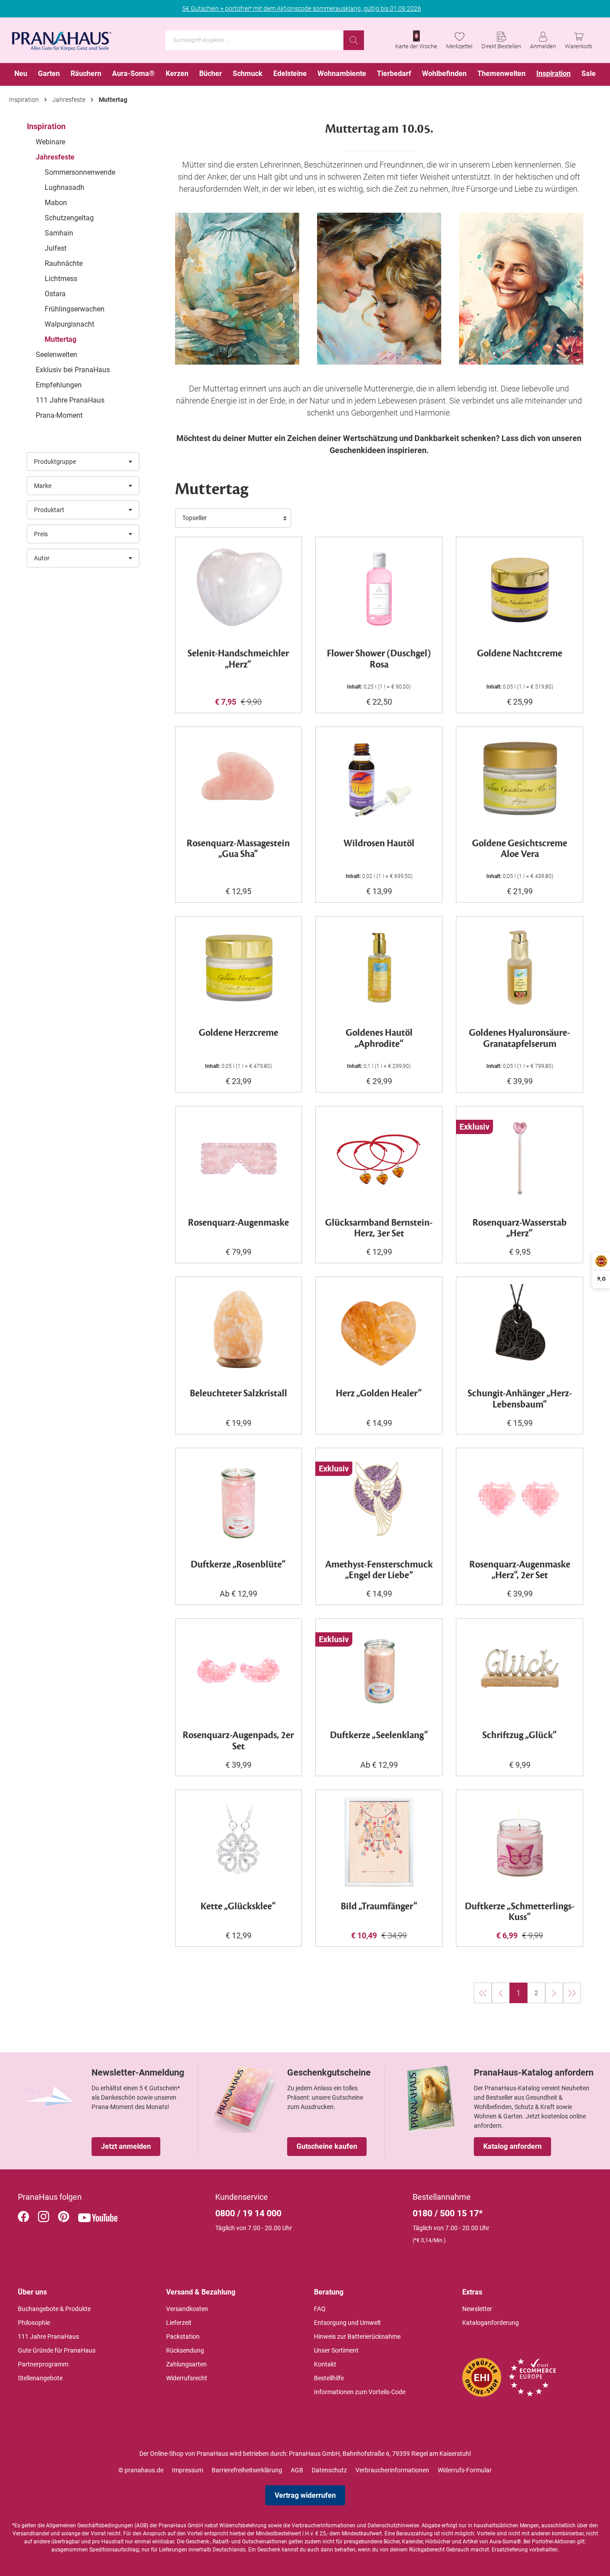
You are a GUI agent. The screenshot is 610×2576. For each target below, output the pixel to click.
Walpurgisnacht (69, 324)
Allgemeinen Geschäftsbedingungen (90, 2526)
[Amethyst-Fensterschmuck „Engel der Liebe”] (379, 1500)
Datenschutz (329, 2470)
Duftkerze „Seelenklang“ (379, 1736)
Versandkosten (187, 2309)
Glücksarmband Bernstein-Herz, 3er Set (379, 1229)
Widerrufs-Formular (465, 2470)
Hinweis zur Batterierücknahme (357, 2336)
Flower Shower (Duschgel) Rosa (379, 660)
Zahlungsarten (186, 2364)
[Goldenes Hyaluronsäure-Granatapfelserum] (520, 968)
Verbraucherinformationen (392, 2470)
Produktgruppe (55, 462)
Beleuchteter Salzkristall (238, 1394)
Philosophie (34, 2323)
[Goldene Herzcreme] (239, 968)
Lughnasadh (65, 187)
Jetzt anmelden (126, 2146)
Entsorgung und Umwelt (347, 2323)
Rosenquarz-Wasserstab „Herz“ (520, 1229)
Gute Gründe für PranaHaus (57, 2350)
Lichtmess (61, 279)
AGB (297, 2470)
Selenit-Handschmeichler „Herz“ (238, 660)
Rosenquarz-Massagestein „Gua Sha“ (238, 849)
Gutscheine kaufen (327, 2146)
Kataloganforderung (491, 2323)
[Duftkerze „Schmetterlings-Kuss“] (520, 1842)
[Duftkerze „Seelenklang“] (379, 1671)
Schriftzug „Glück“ (520, 1736)
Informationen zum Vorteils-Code (360, 2392)
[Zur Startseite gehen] (62, 38)
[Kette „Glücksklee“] (239, 1842)
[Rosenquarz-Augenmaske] (239, 1158)
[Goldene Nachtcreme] (520, 589)
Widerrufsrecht (187, 2378)
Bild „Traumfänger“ (379, 1907)
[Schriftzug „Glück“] (520, 1671)
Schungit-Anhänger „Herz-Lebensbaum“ (520, 1399)
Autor (42, 558)
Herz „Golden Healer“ (379, 1394)
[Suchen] (354, 40)
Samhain (59, 233)
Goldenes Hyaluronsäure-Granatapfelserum (520, 1039)
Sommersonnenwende (80, 172)
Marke (43, 486)
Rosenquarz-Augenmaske (238, 1223)
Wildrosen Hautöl (379, 844)
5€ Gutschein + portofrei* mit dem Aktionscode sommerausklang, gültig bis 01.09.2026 (302, 8)
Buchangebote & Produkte (54, 2309)
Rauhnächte (64, 263)
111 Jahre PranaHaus (70, 400)
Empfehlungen (59, 385)
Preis (41, 534)
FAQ (320, 2309)
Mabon (56, 203)
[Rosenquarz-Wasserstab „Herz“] (520, 1158)
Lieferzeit (179, 2323)
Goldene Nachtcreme (520, 654)
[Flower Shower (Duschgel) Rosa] (379, 589)
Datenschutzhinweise (393, 2526)
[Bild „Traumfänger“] (379, 1842)
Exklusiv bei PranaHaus (73, 370)
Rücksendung (185, 2350)
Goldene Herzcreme (238, 1033)
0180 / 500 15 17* (448, 2213)
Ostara (55, 294)
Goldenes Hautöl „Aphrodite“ (379, 1039)
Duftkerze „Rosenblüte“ (238, 1565)
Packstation (183, 2336)
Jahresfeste (55, 157)
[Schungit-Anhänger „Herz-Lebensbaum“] (520, 1329)
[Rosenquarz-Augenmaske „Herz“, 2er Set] (520, 1500)
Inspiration (46, 126)
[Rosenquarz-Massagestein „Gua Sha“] (239, 779)
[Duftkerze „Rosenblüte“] (239, 1500)
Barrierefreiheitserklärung (247, 2470)
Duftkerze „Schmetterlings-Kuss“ (520, 1912)
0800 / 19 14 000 (248, 2213)
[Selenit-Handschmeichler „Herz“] (239, 589)
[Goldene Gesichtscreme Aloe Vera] (520, 779)
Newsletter (477, 2309)
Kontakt (325, 2364)
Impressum (188, 2470)
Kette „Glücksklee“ (238, 1907)
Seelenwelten (56, 355)
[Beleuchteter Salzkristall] (239, 1329)
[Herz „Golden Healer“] (379, 1329)
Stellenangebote (40, 2378)
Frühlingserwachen (75, 309)
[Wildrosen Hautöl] (379, 779)
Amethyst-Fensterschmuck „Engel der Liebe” (379, 1571)
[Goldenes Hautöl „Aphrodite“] (379, 968)
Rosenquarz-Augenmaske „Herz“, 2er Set (520, 1571)
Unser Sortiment (336, 2350)
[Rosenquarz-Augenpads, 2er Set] (239, 1671)
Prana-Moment (59, 415)
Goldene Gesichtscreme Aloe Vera (520, 849)
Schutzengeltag (69, 218)
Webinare (50, 142)
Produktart (49, 510)
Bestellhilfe (329, 2378)
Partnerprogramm (43, 2364)
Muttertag (61, 339)
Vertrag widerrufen (305, 2495)
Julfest (56, 248)
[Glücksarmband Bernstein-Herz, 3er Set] (379, 1158)
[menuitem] (21, 74)
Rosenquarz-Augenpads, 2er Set (238, 1741)
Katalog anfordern (512, 2146)
